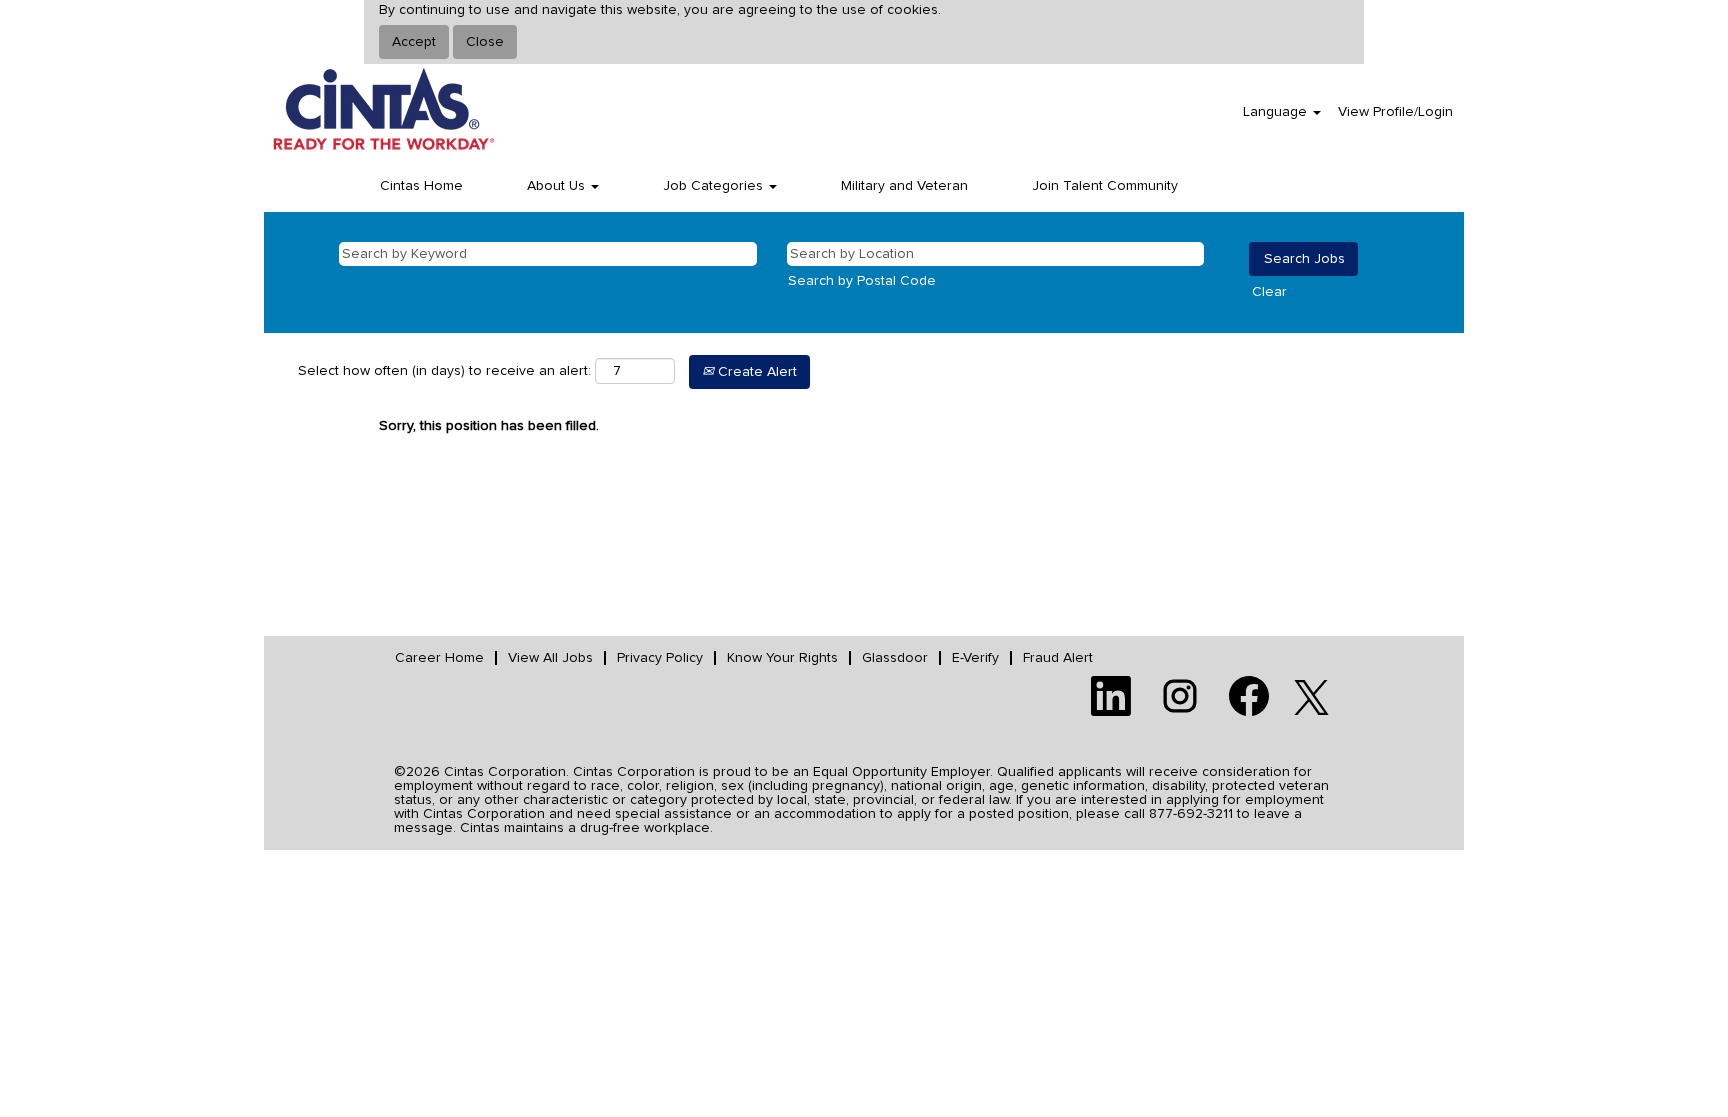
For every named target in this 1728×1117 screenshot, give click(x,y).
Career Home (439, 658)
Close (485, 42)
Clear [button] (1269, 292)
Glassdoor (895, 658)
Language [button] (1277, 112)
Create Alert (755, 372)
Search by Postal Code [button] (862, 281)
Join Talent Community (1105, 186)
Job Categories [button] (715, 186)
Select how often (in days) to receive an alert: (444, 371)
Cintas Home (421, 186)
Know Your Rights (782, 658)
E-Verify (975, 658)
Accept (414, 42)
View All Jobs (550, 658)
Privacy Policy (660, 658)
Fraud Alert (1058, 658)
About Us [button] (558, 186)
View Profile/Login (1395, 112)
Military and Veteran (904, 186)
